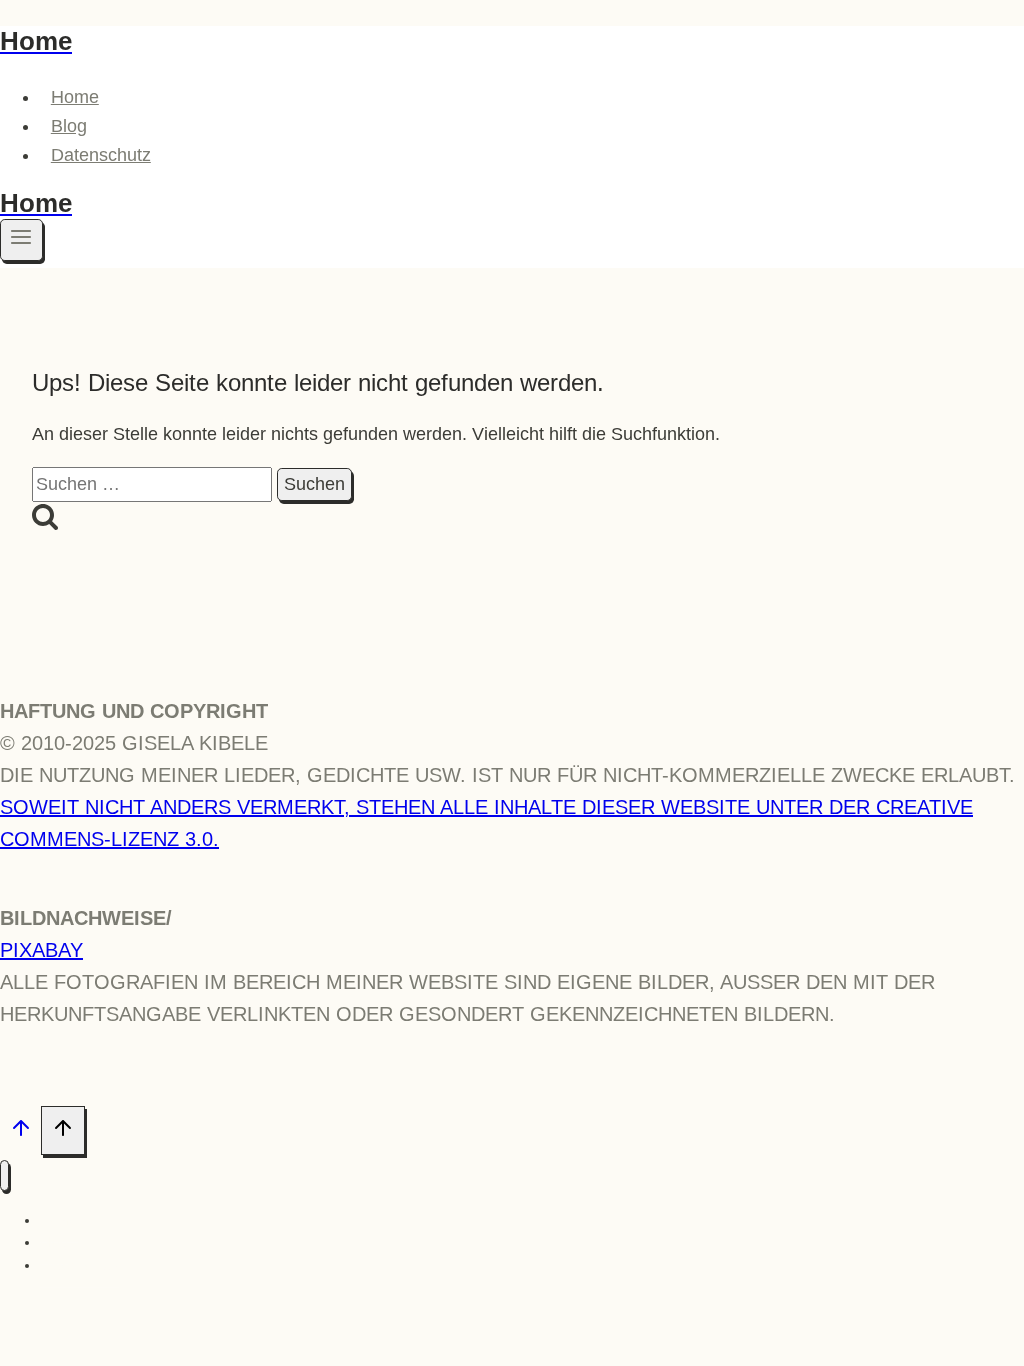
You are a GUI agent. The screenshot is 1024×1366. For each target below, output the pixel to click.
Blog (69, 126)
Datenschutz (101, 155)
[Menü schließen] (4, 1175)
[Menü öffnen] (21, 240)
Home (75, 97)
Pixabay (41, 950)
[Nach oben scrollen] (20, 1132)
